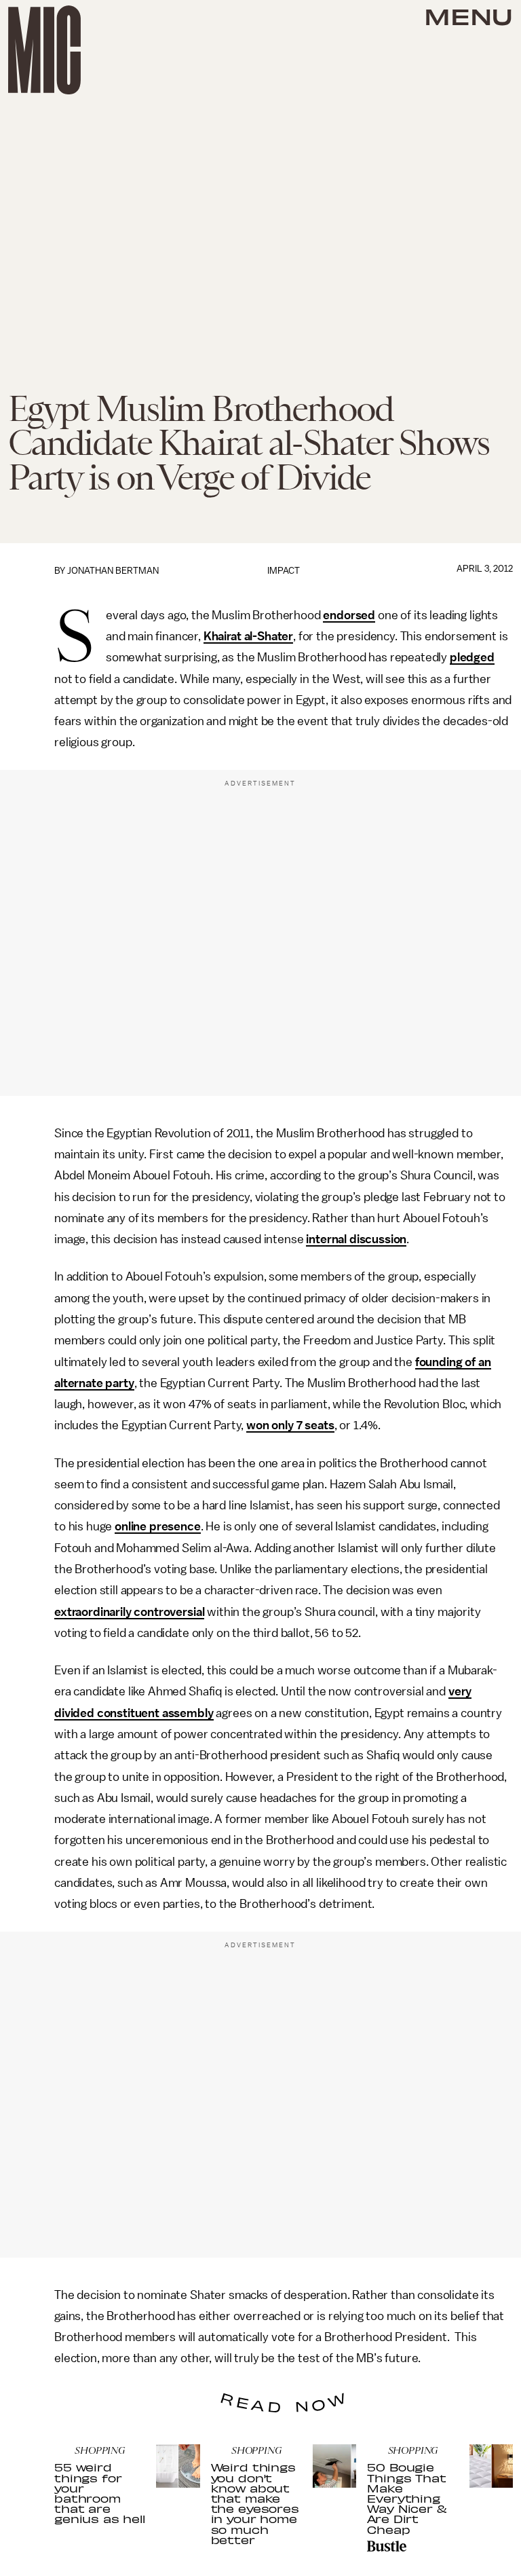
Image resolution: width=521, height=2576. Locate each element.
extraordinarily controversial (129, 1612)
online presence (158, 1526)
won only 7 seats (290, 1425)
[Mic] (44, 50)
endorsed (349, 615)
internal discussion (356, 1239)
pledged (472, 657)
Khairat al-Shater (248, 636)
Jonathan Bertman (113, 571)
